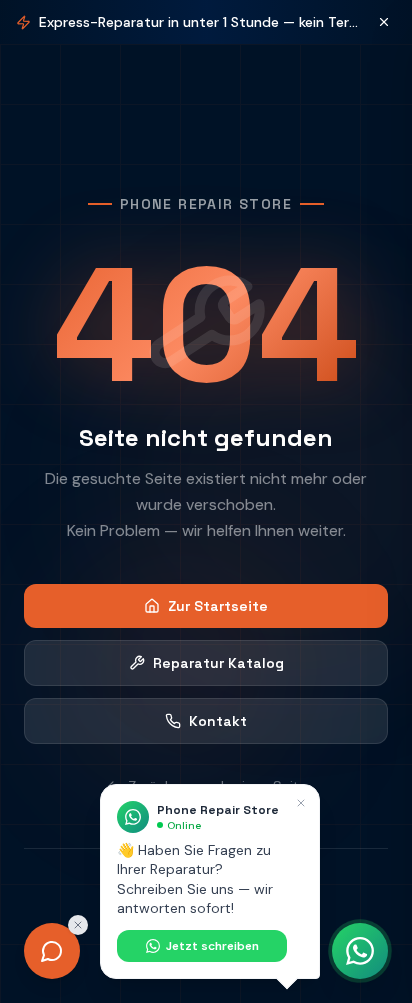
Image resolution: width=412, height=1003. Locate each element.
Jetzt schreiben (212, 946)
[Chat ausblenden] (78, 925)
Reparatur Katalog (218, 663)
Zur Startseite (218, 606)
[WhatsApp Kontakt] (360, 951)
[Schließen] (384, 22)
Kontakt (218, 721)
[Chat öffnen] (52, 951)
